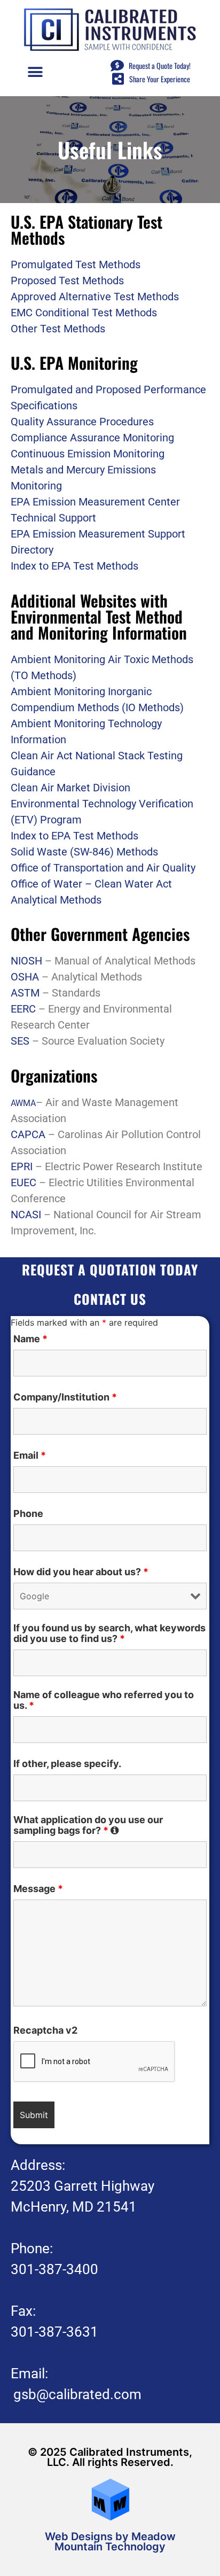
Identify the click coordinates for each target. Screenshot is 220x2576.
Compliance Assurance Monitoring (92, 438)
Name (30, 1339)
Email (30, 1456)
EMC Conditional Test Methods (84, 313)
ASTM (25, 993)
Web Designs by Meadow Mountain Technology (110, 2542)
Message (38, 1889)
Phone (28, 1514)
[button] (35, 72)
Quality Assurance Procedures (82, 422)
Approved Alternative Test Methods (95, 297)
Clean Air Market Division (70, 788)
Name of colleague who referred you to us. (104, 1700)
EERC (23, 1009)
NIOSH (26, 961)
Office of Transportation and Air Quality (103, 868)
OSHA (25, 977)
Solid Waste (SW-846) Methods (84, 852)
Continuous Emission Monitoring (88, 454)
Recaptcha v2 (45, 2030)
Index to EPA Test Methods (74, 566)
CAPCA (28, 1134)
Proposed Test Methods (67, 281)
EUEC (23, 1182)
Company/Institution (65, 1397)
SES (20, 1041)
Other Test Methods (58, 329)
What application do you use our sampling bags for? (110, 1825)
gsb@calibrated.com (77, 2394)
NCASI (27, 1215)
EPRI (22, 1166)
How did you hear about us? (81, 1572)
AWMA (23, 1103)
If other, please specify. (67, 1764)
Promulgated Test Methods (76, 264)
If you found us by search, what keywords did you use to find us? (109, 1633)
